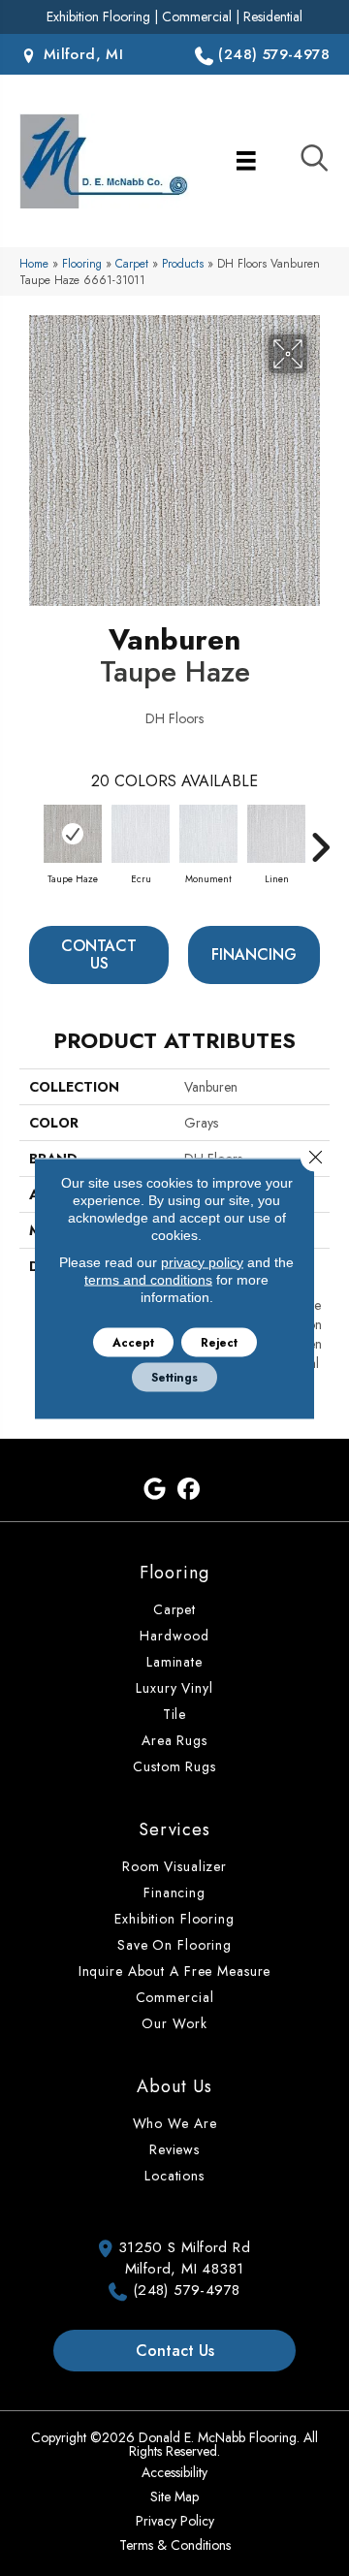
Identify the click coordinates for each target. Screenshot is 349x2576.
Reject (219, 1342)
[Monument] (208, 834)
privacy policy (202, 1261)
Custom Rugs (174, 1766)
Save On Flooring (174, 1945)
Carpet (132, 263)
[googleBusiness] (155, 1490)
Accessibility (174, 2472)
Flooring (82, 263)
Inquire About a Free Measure (175, 1971)
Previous (29, 838)
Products (183, 263)
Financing (254, 954)
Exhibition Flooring (98, 16)
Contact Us (99, 954)
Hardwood (174, 1636)
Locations (174, 2176)
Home (34, 263)
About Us (174, 2086)
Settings (174, 1377)
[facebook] (189, 1490)
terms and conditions (148, 1279)
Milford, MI (80, 54)
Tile (175, 1714)
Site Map (174, 2496)
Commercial (197, 16)
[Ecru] (141, 834)
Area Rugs (174, 1740)
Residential (273, 16)
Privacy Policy (175, 2521)
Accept (133, 1342)
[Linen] (276, 834)
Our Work (174, 2023)
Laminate (174, 1662)
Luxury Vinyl (174, 1688)
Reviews (174, 2149)
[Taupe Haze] (73, 834)
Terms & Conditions (175, 2545)
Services (174, 1829)
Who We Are (175, 2123)
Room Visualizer (174, 1866)
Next (320, 838)
